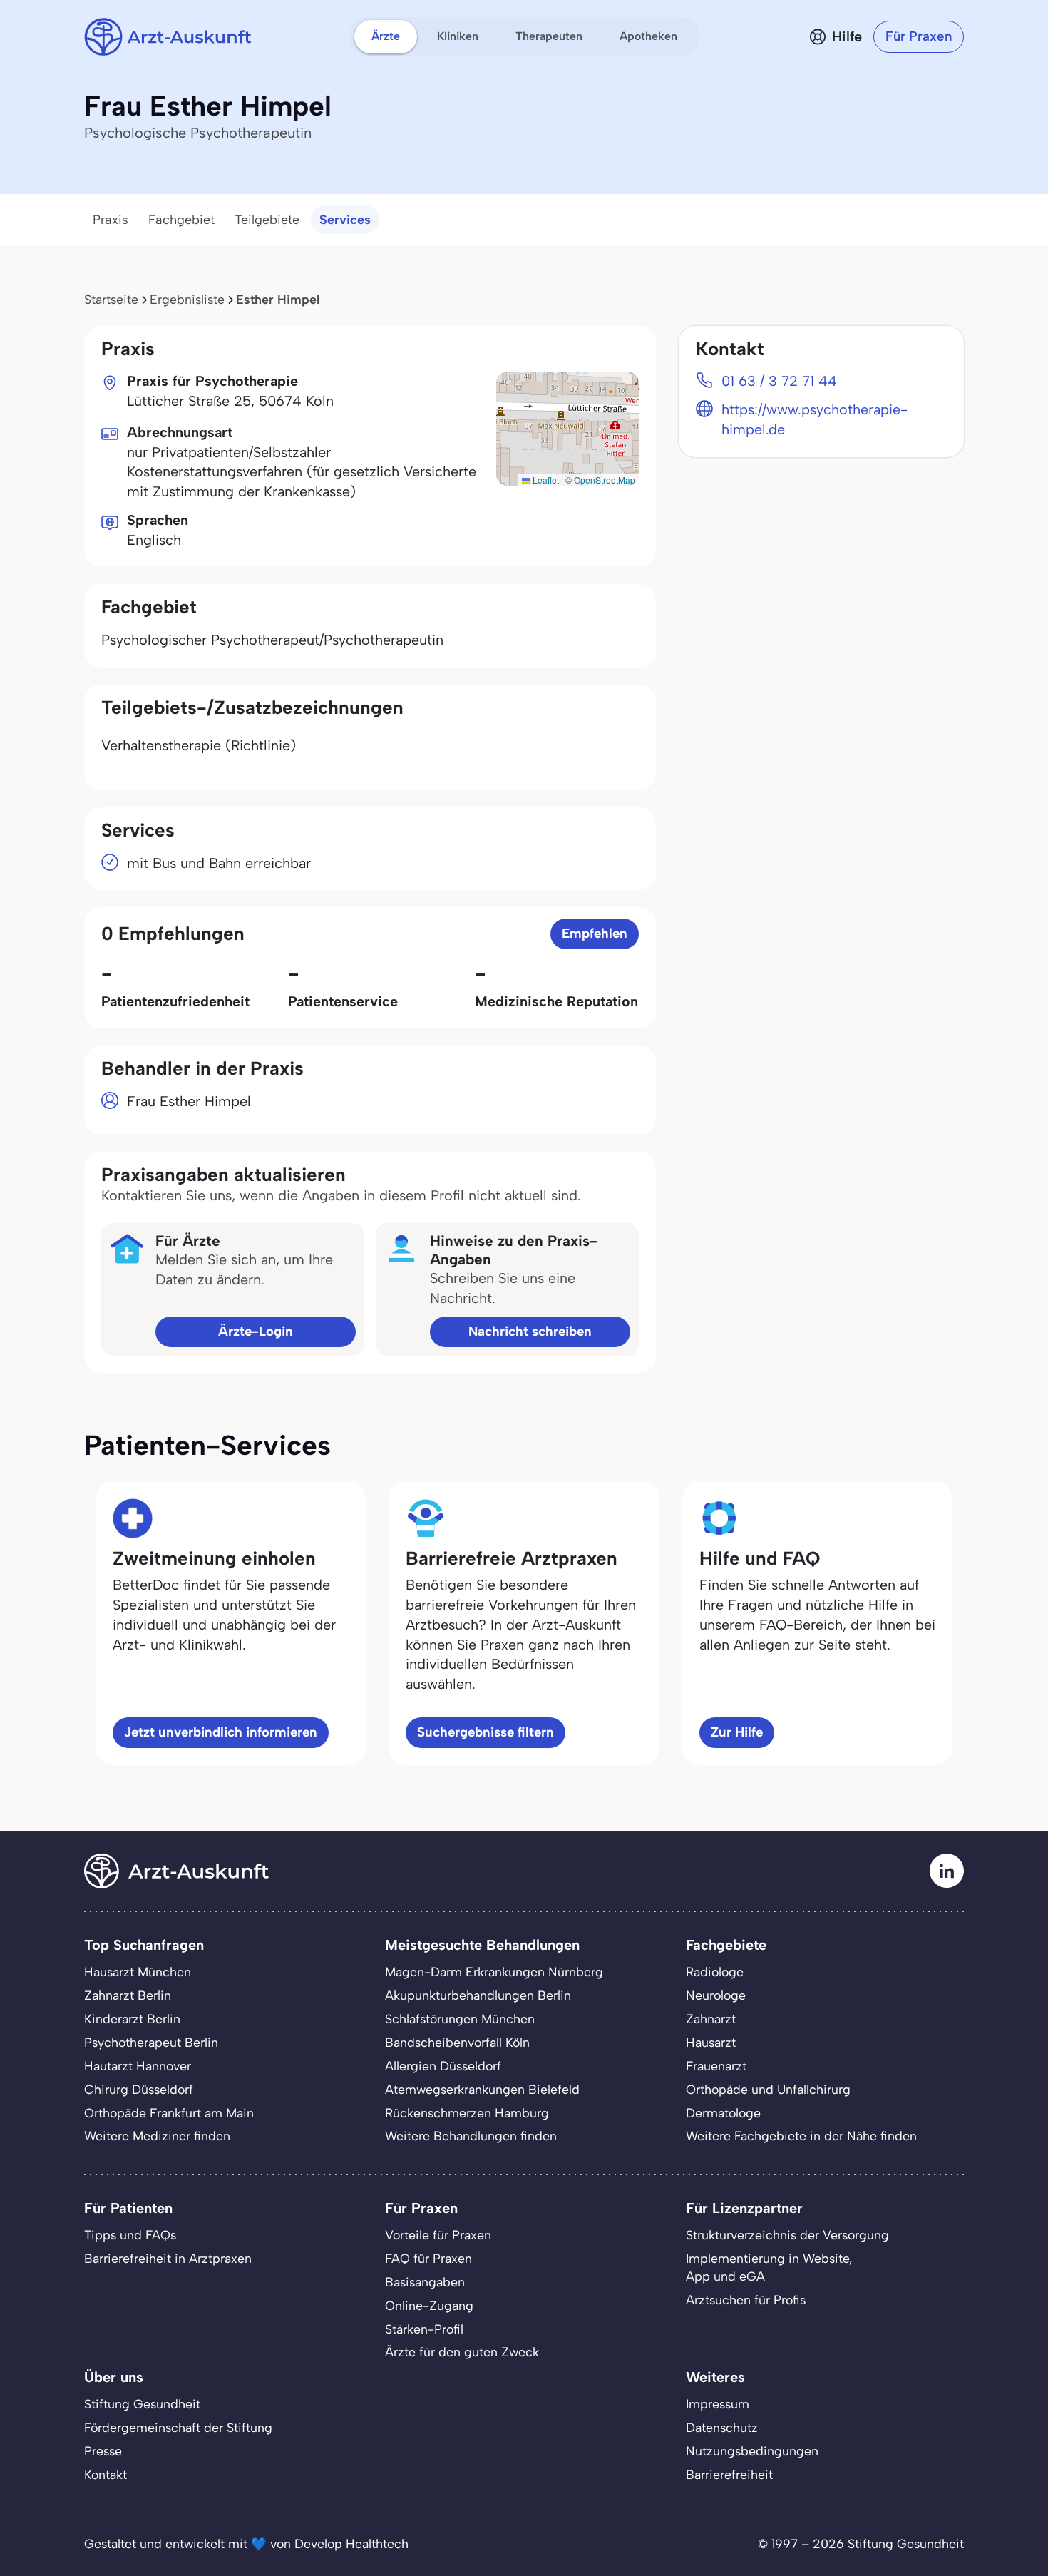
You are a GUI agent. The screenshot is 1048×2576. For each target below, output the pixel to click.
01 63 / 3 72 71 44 (779, 381)
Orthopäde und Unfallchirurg (768, 2089)
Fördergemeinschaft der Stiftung (178, 2427)
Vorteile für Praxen (438, 2235)
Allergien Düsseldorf (443, 2066)
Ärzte (386, 36)
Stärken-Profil (424, 2329)
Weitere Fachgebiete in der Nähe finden (801, 2136)
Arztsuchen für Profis (746, 2300)
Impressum (718, 2404)
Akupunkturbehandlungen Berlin (478, 1995)
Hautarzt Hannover (138, 2066)
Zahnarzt (711, 2019)
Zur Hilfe (737, 1732)
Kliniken (458, 36)
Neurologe (716, 1995)
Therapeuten (549, 36)
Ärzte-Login (256, 1331)
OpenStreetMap (605, 480)
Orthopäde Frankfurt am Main (169, 2113)
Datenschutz (722, 2427)
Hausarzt (711, 2042)
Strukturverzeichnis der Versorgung (787, 2235)
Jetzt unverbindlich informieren (221, 1732)
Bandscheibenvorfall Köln (457, 2042)
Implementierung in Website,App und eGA (769, 2267)
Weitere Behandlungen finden (471, 2136)
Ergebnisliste (187, 299)
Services (345, 220)
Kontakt (106, 2474)
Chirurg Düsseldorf (139, 2089)
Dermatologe (723, 2113)
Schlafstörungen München (460, 2019)
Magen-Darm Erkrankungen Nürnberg (494, 1972)
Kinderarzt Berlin (132, 2019)
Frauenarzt (716, 2066)
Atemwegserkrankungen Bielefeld (482, 2089)
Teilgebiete (267, 220)
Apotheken (648, 36)
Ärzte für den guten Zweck (462, 2352)
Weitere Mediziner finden (157, 2136)
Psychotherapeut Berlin (151, 2042)
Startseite (111, 299)
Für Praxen (919, 36)
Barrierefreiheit (729, 2474)
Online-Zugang (429, 2305)
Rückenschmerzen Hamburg (467, 2113)
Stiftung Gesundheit (142, 2404)
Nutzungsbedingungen (752, 2451)
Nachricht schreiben (530, 1331)
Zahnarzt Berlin (128, 1995)
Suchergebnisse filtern (486, 1732)
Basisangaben (425, 2282)
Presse (103, 2451)
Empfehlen (595, 933)
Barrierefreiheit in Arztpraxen (168, 2258)
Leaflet (545, 480)
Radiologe (715, 1972)
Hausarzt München (138, 1972)
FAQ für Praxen (428, 2258)
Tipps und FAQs (130, 2235)
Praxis (111, 220)
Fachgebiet (181, 220)
